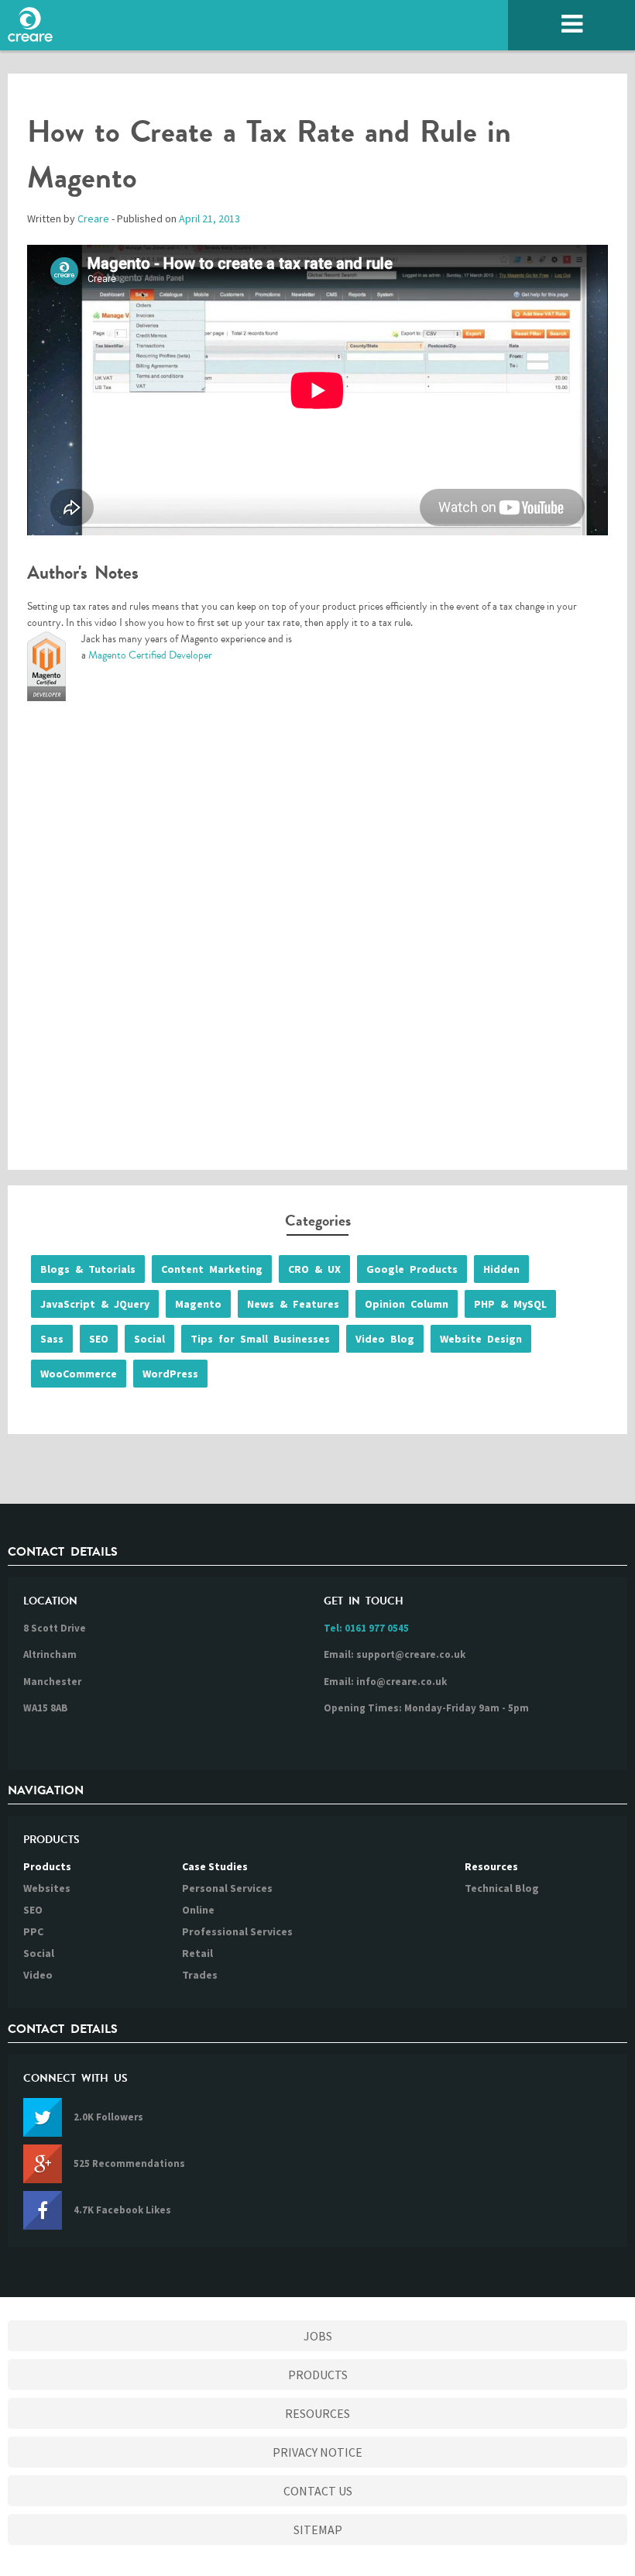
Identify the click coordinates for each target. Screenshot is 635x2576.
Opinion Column (407, 1304)
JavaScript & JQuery (95, 1304)
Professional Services (237, 1931)
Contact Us (318, 2491)
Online (198, 1910)
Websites (47, 1888)
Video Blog (385, 1339)
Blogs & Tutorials (88, 1269)
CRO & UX (314, 1269)
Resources (491, 1866)
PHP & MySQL (510, 1304)
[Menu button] (571, 25)
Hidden (501, 1269)
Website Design (481, 1339)
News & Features (293, 1304)
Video (38, 1975)
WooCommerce (79, 1374)
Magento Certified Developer (150, 655)
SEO (99, 1339)
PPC (33, 1931)
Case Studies (215, 1866)
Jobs (318, 2336)
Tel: (366, 1628)
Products (47, 1866)
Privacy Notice (317, 2452)
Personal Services (227, 1888)
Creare (93, 218)
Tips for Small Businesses (260, 1339)
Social (149, 1339)
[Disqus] (317, 942)
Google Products (412, 1269)
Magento (198, 1304)
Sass (52, 1339)
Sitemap (318, 2530)
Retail (197, 1953)
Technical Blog (502, 1888)
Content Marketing (212, 1269)
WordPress (170, 1374)
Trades (200, 1975)
